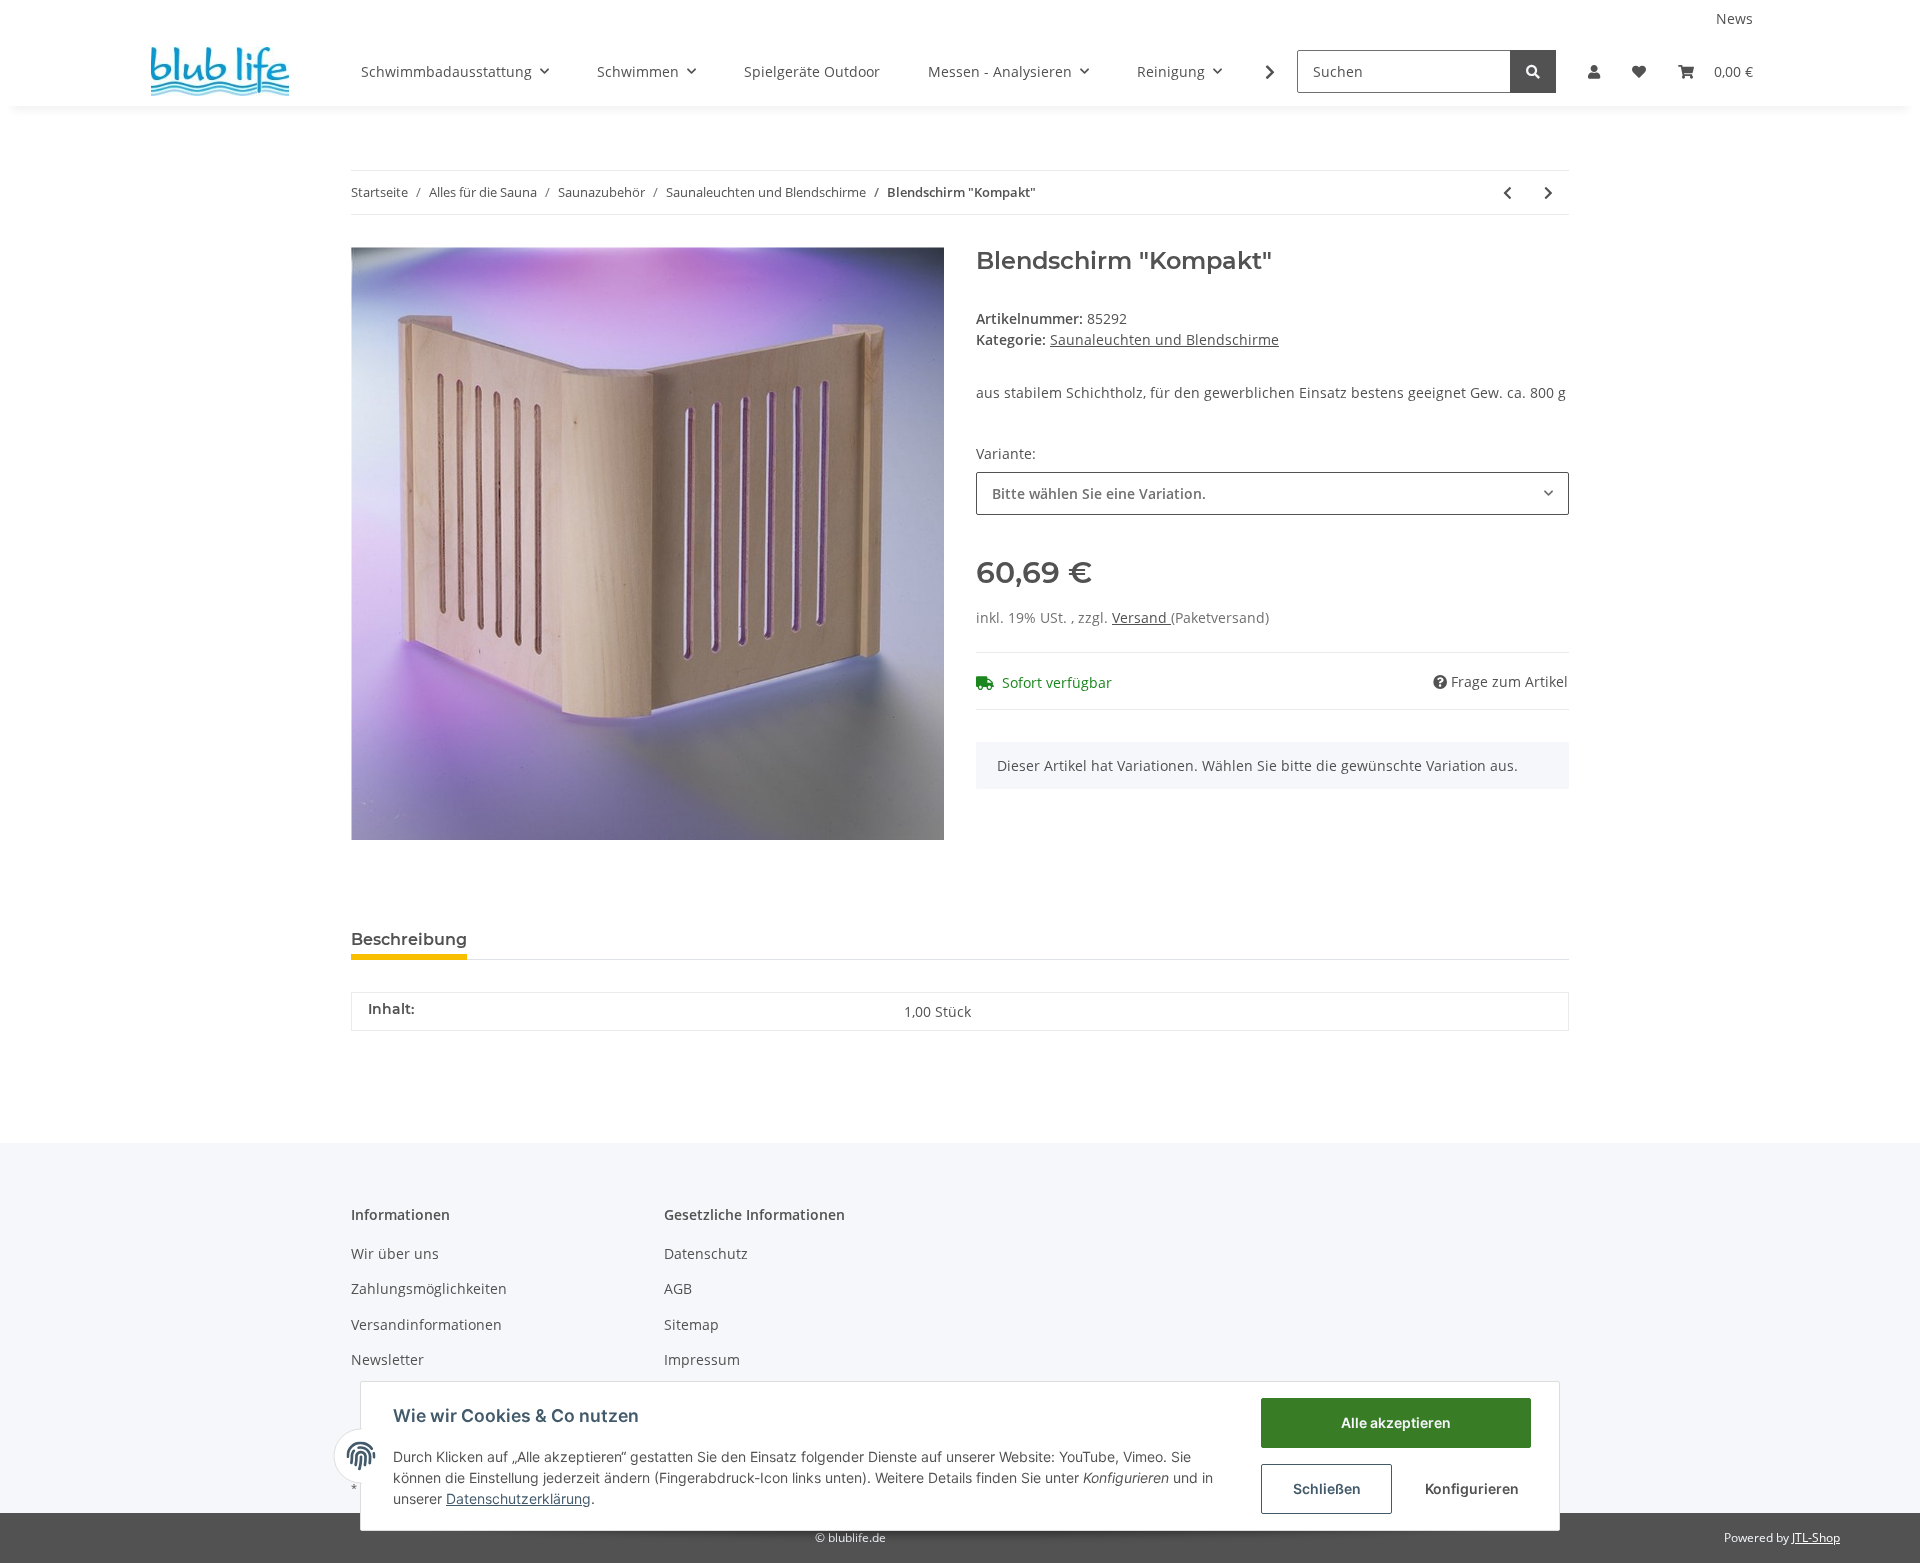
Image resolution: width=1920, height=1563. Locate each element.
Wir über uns (395, 1253)
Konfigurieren (1472, 1488)
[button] (1594, 71)
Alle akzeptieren (1396, 1422)
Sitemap (691, 1324)
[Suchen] (1533, 71)
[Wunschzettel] (1639, 71)
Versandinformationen (426, 1324)
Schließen (1327, 1488)
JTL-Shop (1816, 1537)
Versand (1141, 617)
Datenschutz (706, 1253)
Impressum (702, 1359)
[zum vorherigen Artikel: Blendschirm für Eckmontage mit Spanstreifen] (1507, 192)
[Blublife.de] (220, 71)
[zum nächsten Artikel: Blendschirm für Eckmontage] (1548, 192)
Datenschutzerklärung (518, 1498)
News (1734, 18)
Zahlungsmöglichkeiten (429, 1288)
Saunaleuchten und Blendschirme (1164, 339)
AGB (678, 1288)
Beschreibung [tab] (409, 939)
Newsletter (387, 1359)
